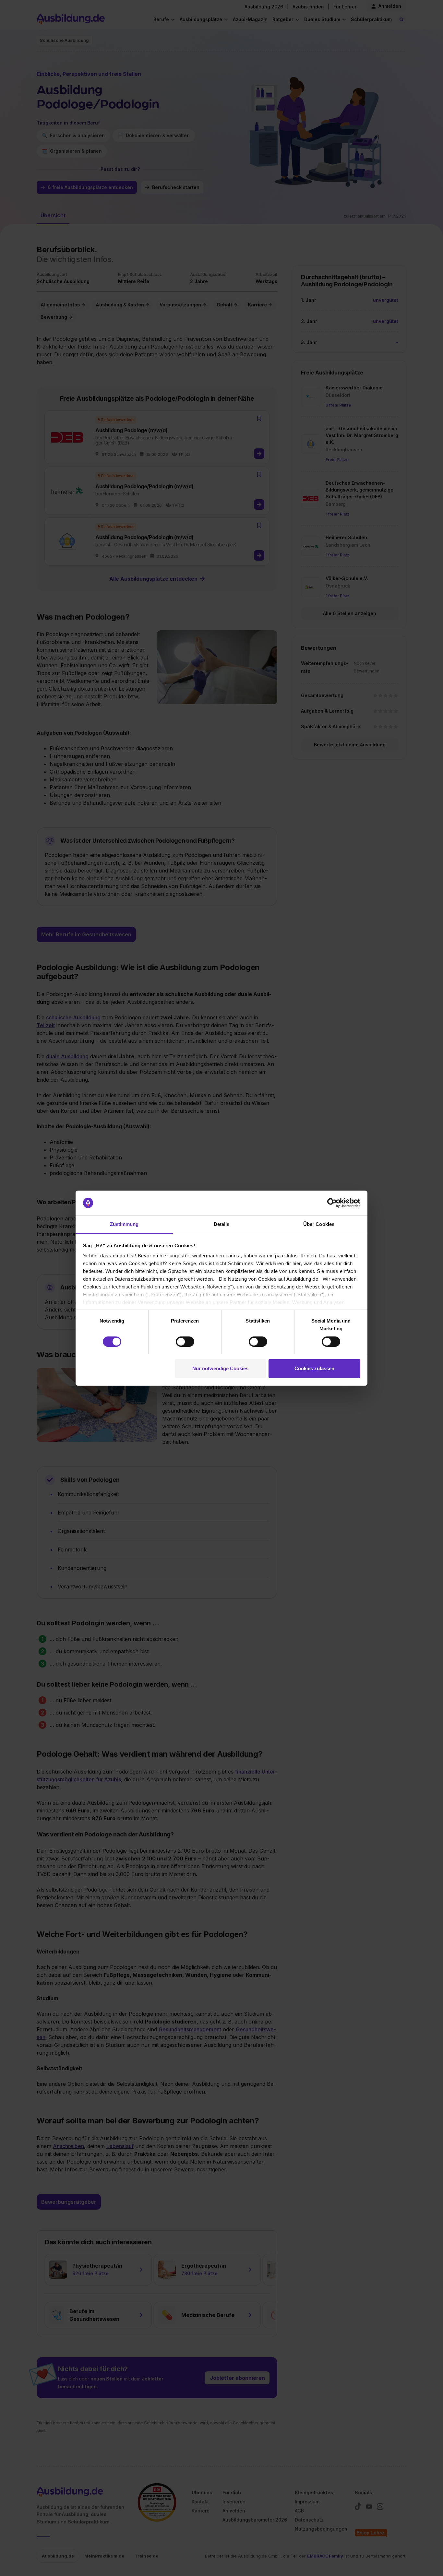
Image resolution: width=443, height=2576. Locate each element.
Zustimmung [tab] (124, 1224)
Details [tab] (222, 1224)
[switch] (185, 1342)
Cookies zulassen (314, 1368)
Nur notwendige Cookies (220, 1368)
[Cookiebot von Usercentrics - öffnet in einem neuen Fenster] (332, 1203)
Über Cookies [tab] (319, 1224)
